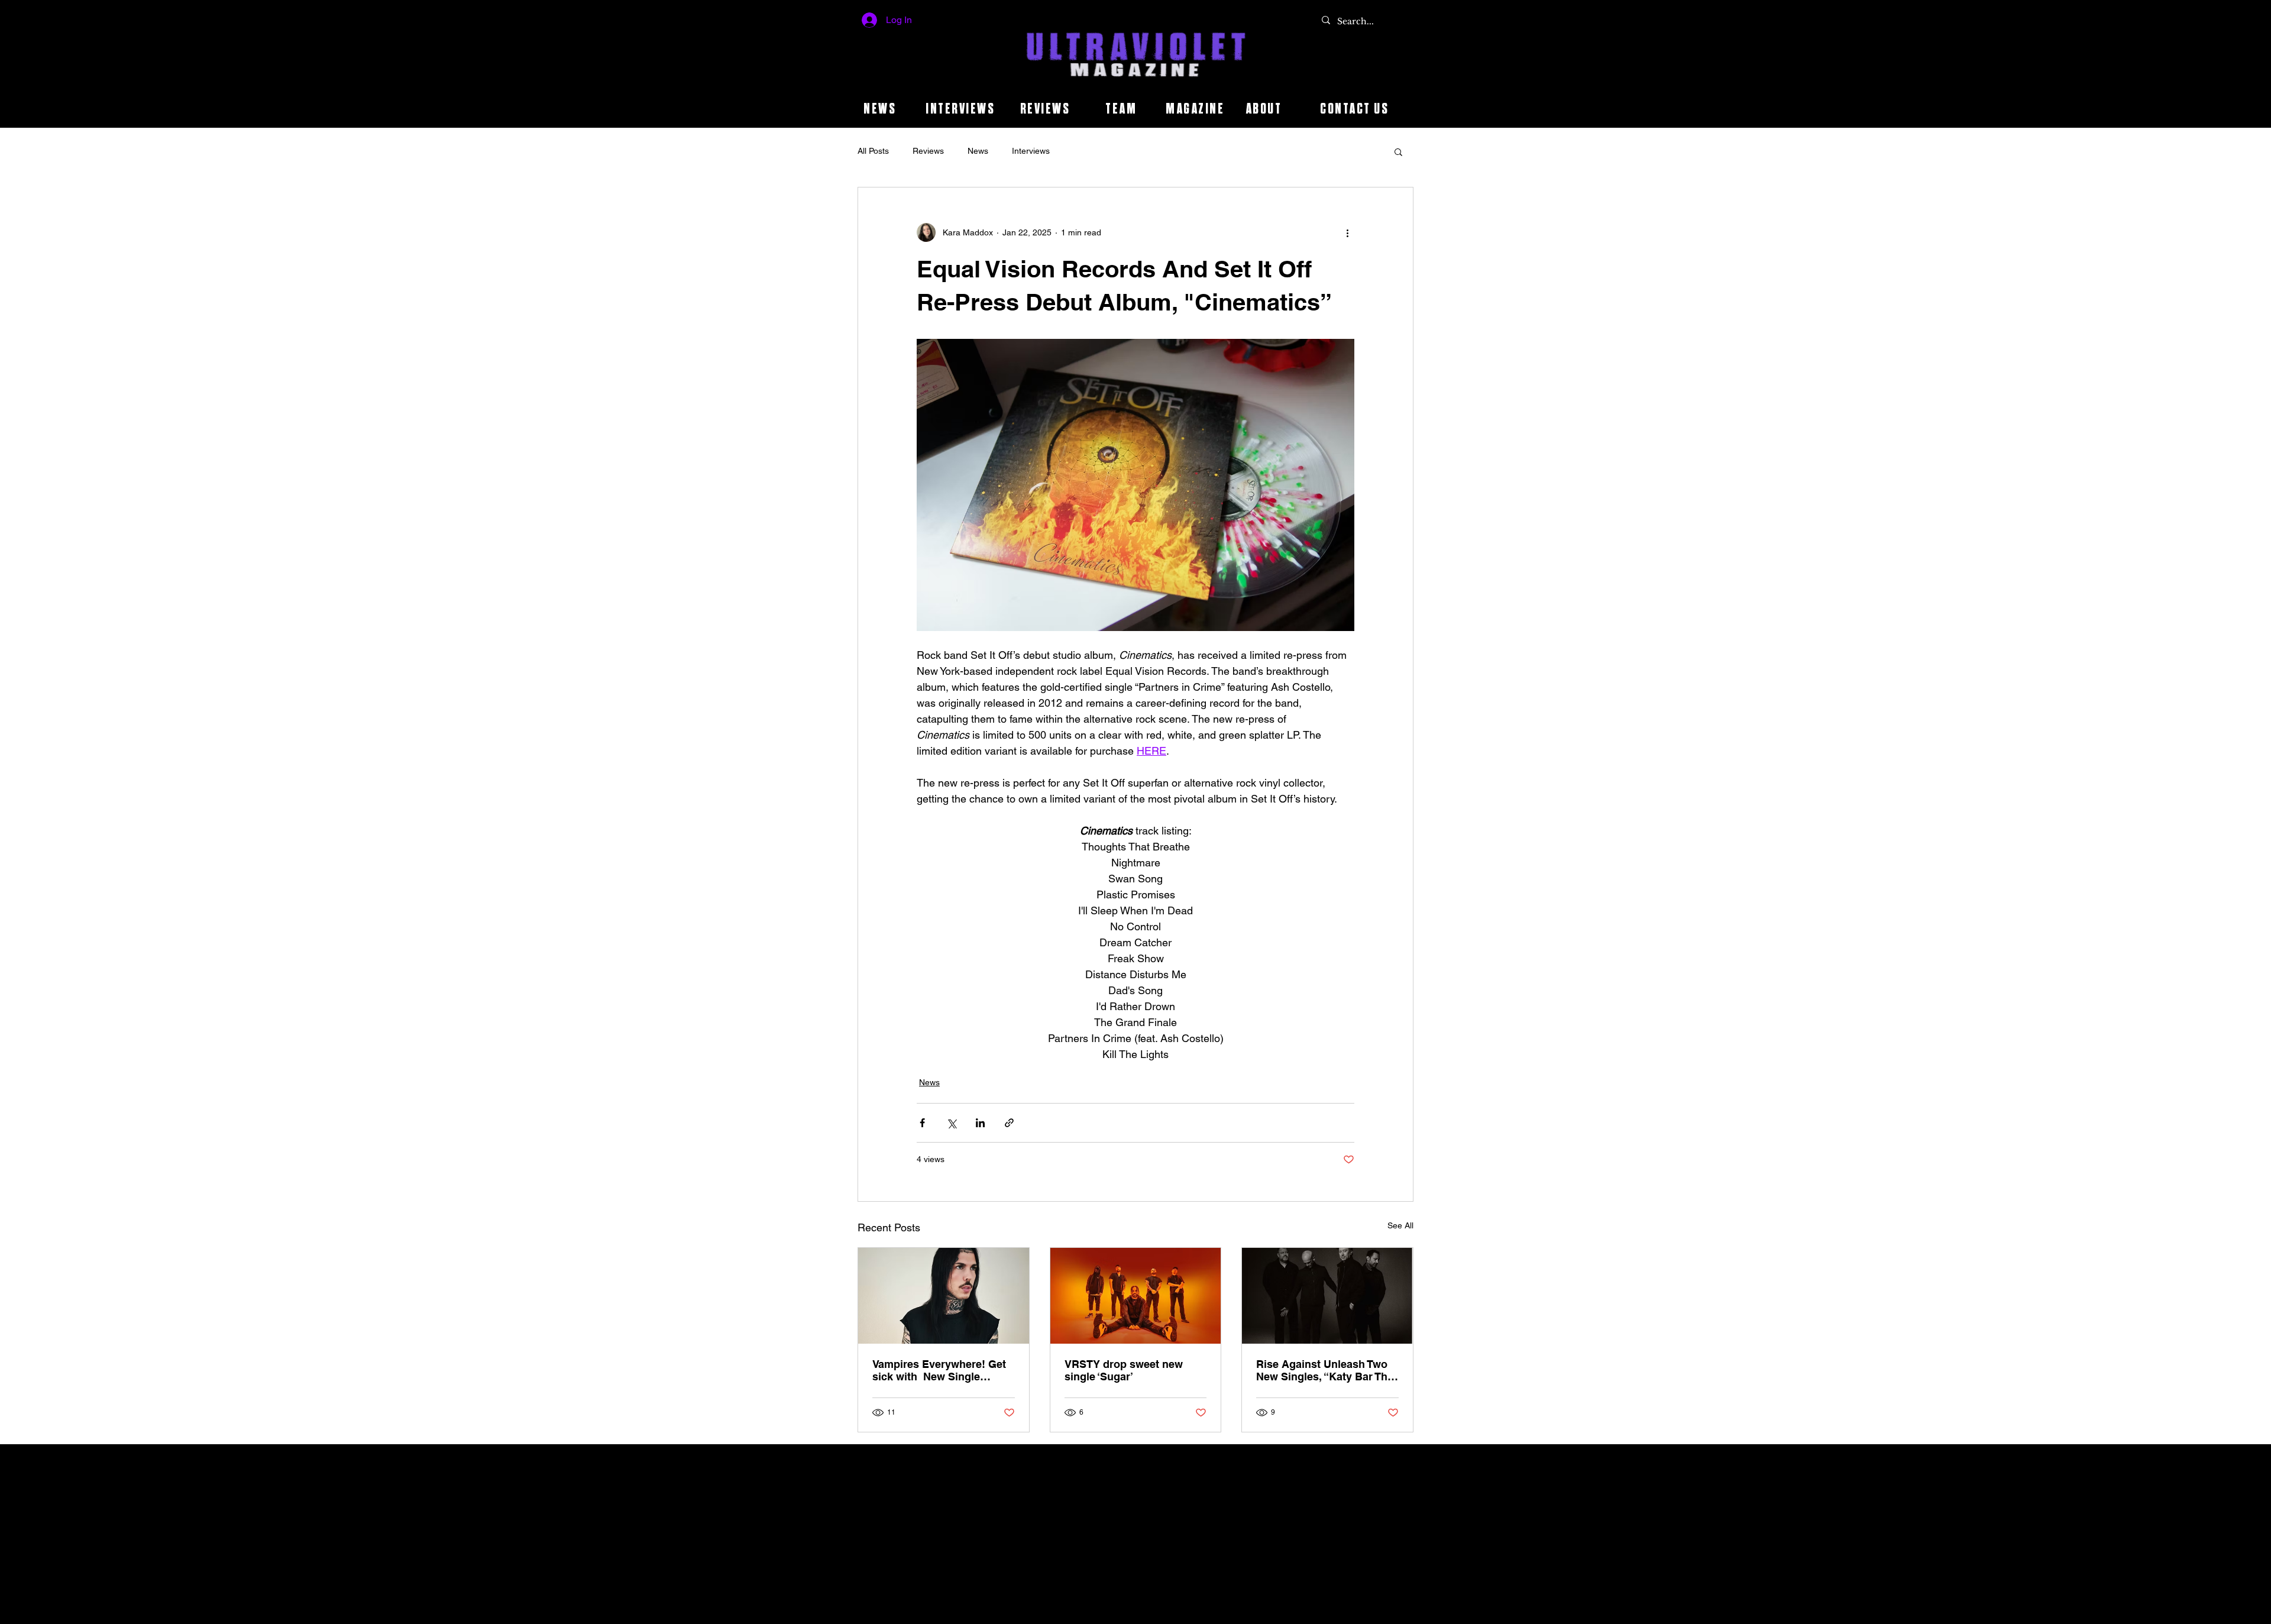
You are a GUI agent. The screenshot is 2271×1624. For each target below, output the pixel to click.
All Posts (873, 151)
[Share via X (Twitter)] (951, 1123)
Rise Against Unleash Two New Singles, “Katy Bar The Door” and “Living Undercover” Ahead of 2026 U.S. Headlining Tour (1325, 1370)
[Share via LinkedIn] (980, 1123)
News (978, 151)
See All (1400, 1225)
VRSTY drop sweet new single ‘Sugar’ (1124, 1370)
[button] (1398, 151)
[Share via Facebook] (922, 1123)
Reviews (928, 151)
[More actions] (1347, 232)
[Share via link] (1009, 1123)
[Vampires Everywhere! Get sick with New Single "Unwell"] (944, 1296)
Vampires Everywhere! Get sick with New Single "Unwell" (939, 1370)
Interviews (1031, 151)
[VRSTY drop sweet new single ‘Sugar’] (1136, 1296)
